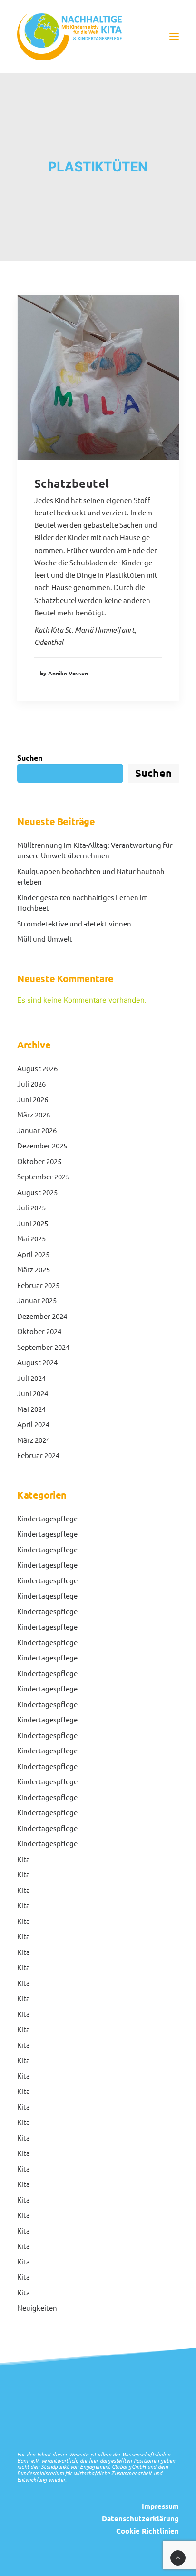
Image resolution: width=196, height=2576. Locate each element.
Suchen (30, 758)
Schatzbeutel (72, 483)
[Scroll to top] (178, 2557)
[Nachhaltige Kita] (69, 37)
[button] (174, 37)
